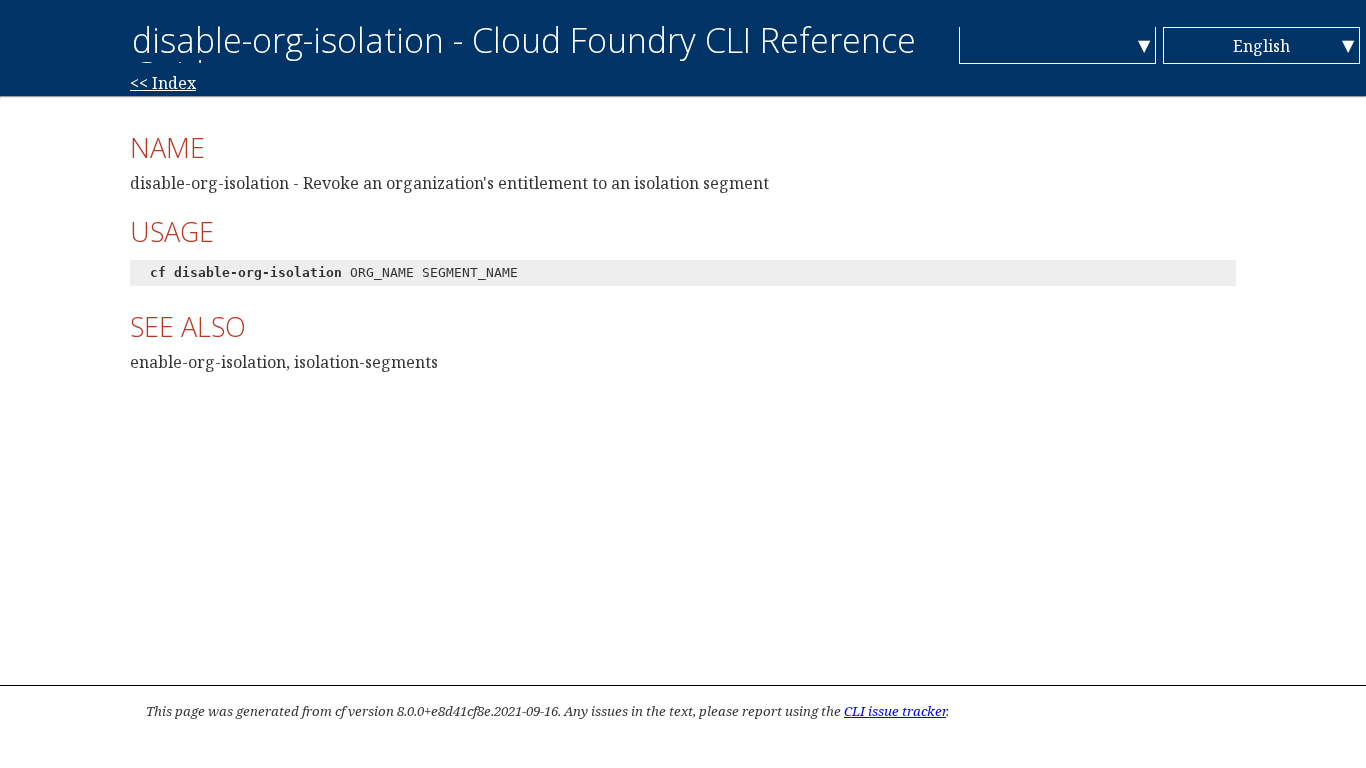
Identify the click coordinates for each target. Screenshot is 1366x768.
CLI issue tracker (895, 711)
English (1261, 46)
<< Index (163, 83)
